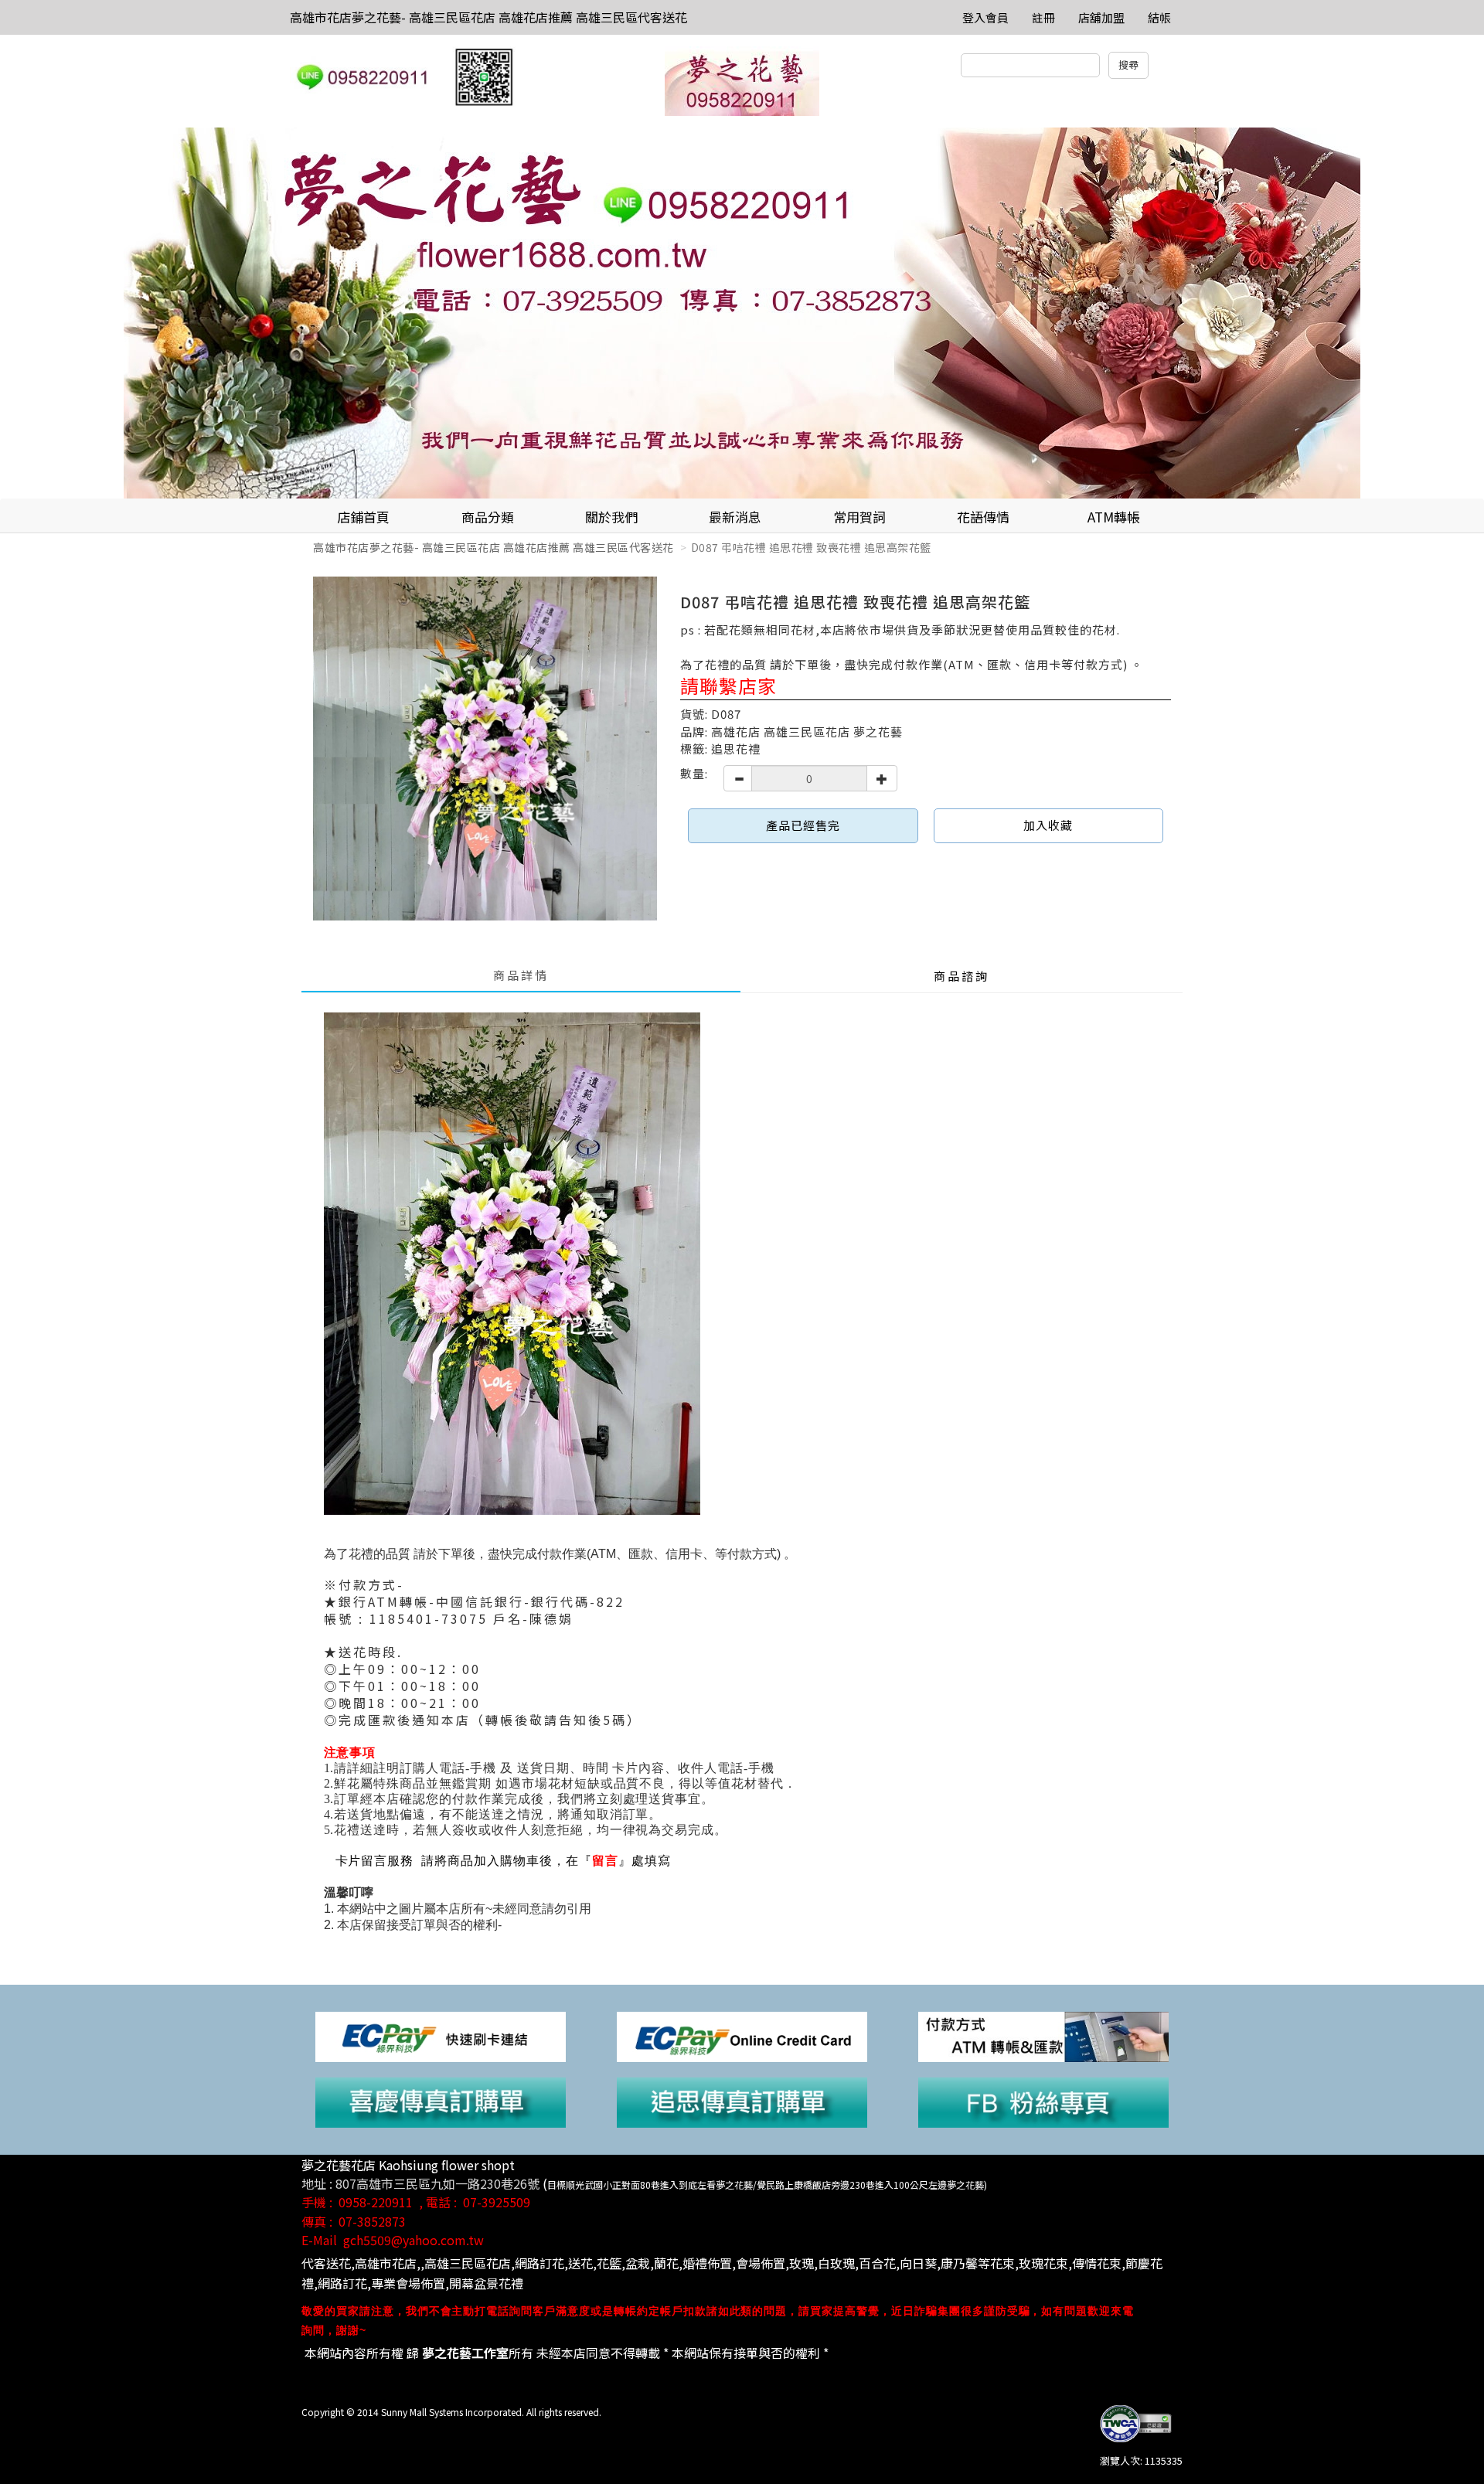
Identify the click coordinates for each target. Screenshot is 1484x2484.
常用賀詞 (859, 517)
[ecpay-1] (742, 2035)
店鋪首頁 (363, 517)
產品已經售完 (803, 825)
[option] (742, 313)
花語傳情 (983, 517)
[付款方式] (1043, 2035)
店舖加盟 (1101, 17)
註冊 (1043, 17)
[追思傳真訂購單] (742, 2101)
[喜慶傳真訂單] (441, 2101)
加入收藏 (1048, 825)
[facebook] (1043, 2101)
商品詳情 (521, 975)
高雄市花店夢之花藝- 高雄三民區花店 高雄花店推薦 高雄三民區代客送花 (488, 17)
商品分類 (488, 517)
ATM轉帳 (1114, 517)
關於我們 (611, 517)
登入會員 (985, 17)
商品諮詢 (962, 976)
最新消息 (735, 517)
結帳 (1159, 17)
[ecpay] (441, 2035)
